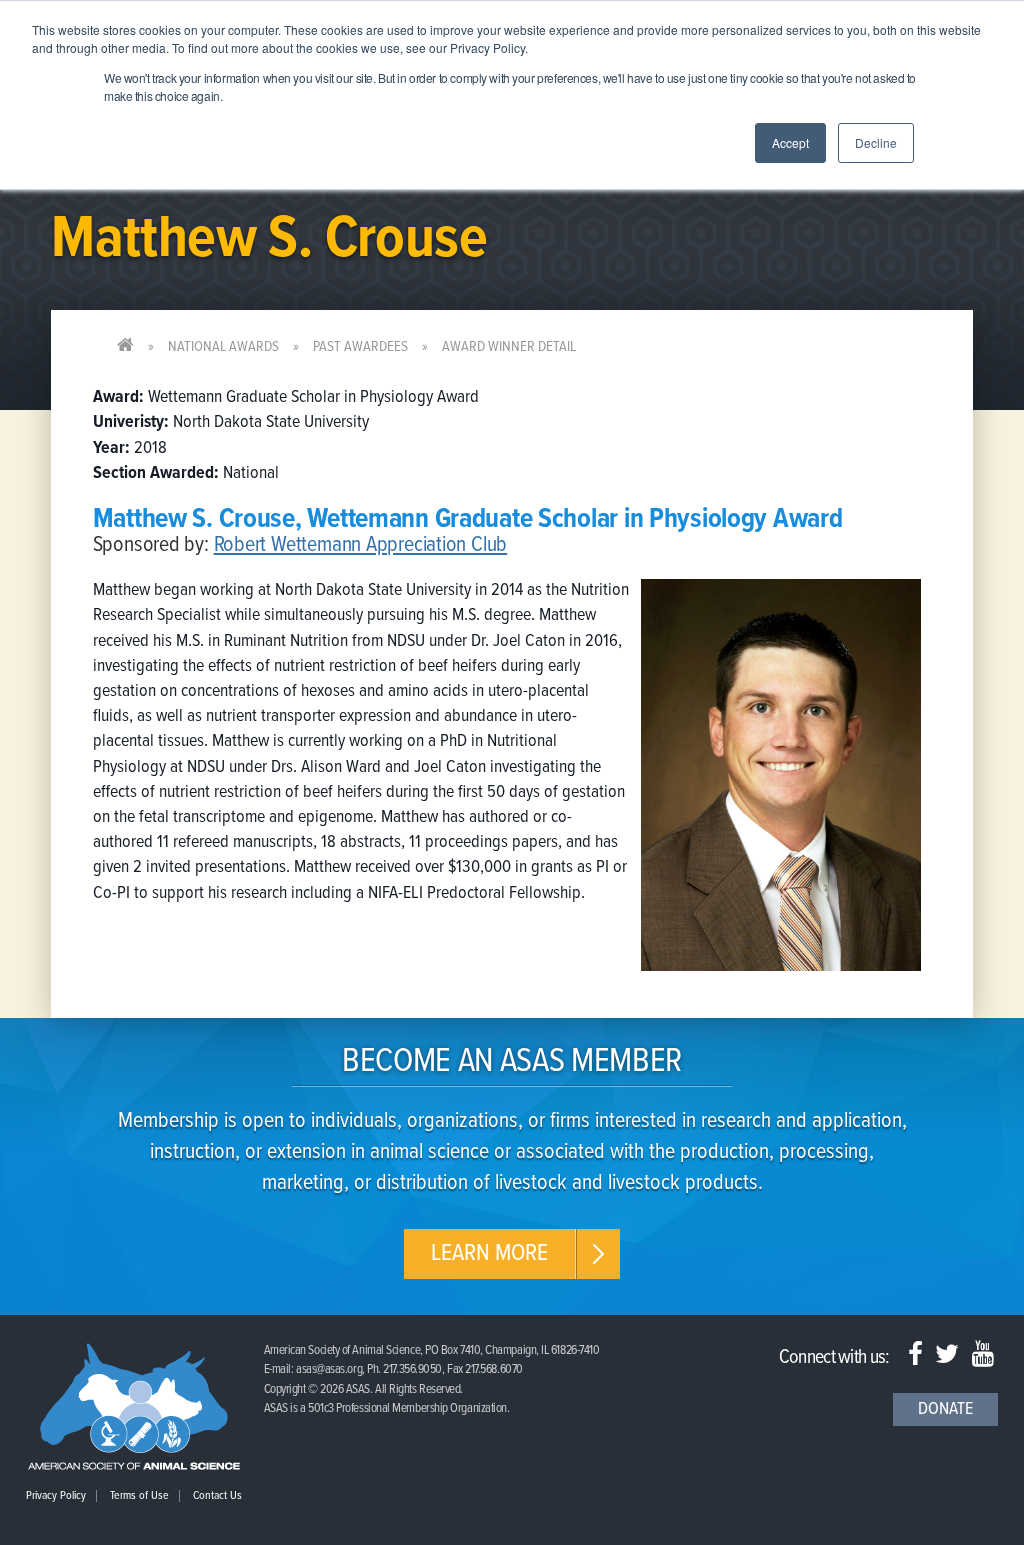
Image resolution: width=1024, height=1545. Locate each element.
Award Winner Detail (509, 347)
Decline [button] (876, 142)
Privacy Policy (56, 1496)
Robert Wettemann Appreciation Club (361, 545)
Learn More (489, 1253)
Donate (945, 1409)
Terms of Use (139, 1496)
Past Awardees (360, 347)
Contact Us (217, 1496)
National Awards (223, 347)
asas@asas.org (329, 1369)
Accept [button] (790, 142)
